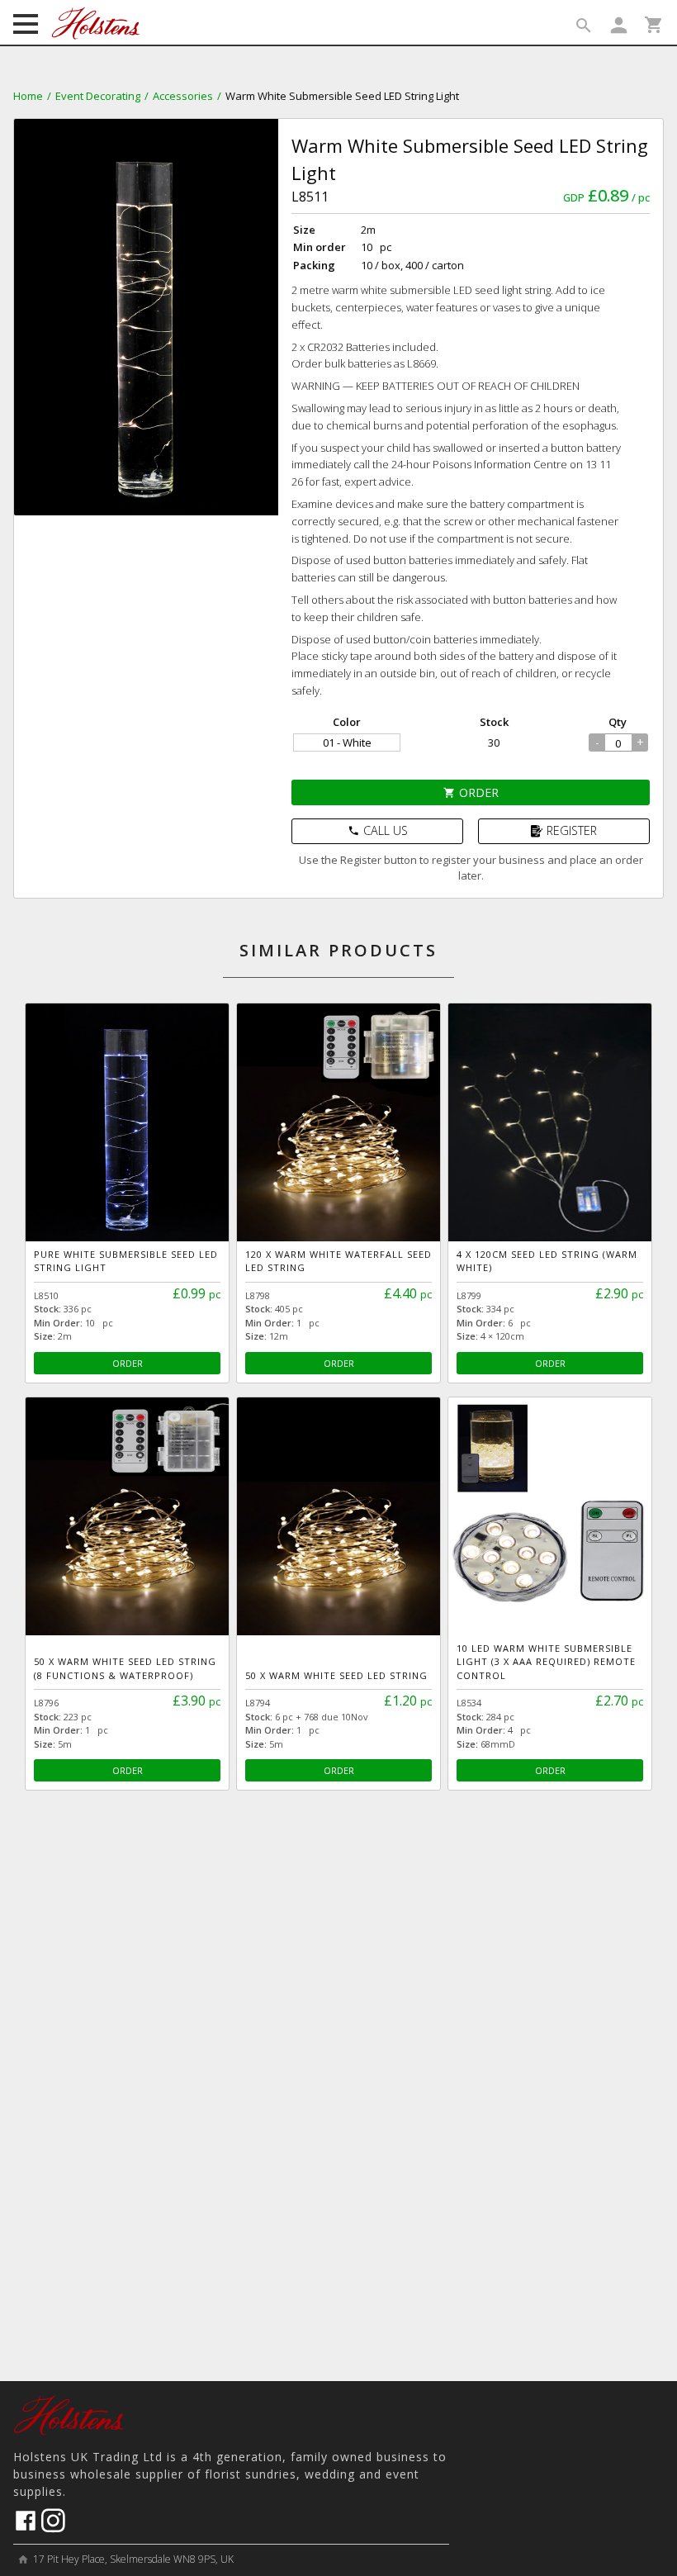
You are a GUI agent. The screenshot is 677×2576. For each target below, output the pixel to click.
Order (471, 792)
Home (28, 96)
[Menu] (26, 26)
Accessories (183, 96)
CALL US (378, 830)
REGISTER (572, 830)
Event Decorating (98, 96)
